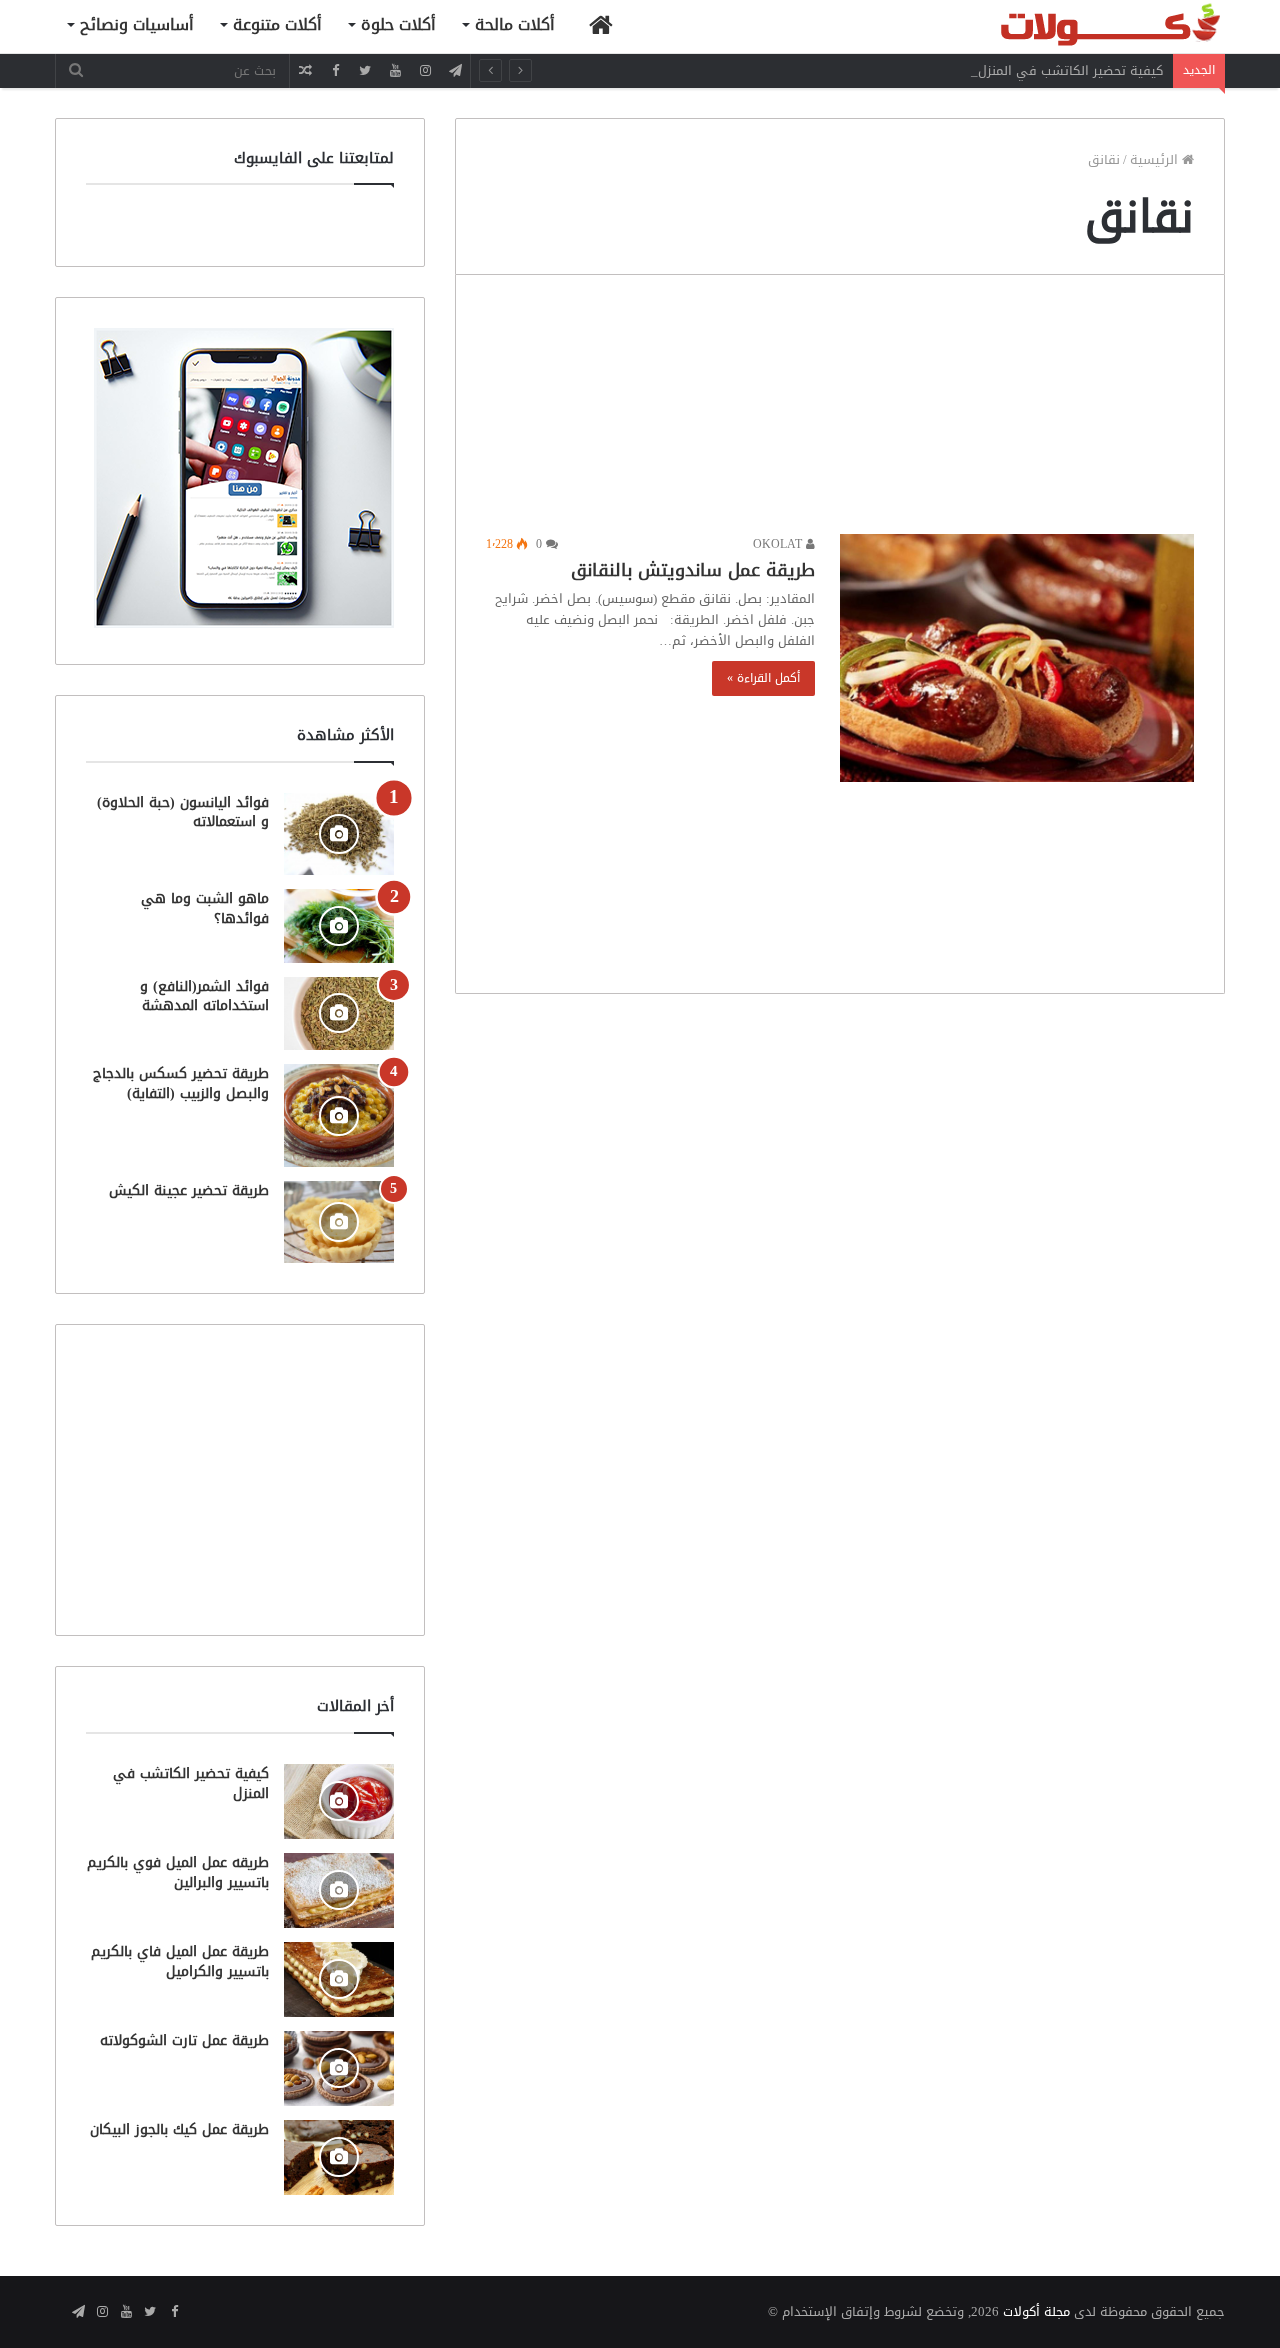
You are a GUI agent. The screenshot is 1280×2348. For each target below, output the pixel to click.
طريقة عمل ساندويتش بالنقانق (693, 570)
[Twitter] (365, 70)
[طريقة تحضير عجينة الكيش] (339, 1222)
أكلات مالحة (515, 24)
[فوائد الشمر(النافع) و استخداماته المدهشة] (339, 1013)
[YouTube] (395, 70)
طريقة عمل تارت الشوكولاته (184, 2040)
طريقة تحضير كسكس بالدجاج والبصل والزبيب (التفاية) (181, 1083)
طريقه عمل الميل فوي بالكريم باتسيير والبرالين (178, 1872)
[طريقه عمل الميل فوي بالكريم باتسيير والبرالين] (339, 1890)
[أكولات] (1075, 26)
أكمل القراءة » (763, 678)
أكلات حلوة (398, 24)
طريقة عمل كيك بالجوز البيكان (179, 2129)
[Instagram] (425, 70)
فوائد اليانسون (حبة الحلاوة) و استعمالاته (183, 812)
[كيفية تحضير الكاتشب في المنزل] (339, 1801)
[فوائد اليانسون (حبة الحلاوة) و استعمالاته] (339, 834)
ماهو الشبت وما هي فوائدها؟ (205, 908)
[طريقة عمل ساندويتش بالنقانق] (1017, 658)
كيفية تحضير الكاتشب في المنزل (1070, 70)
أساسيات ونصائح (137, 24)
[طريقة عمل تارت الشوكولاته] (339, 2068)
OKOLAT (779, 544)
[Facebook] (335, 70)
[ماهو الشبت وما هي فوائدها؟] (339, 925)
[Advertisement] (840, 409)
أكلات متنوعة (277, 24)
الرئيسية (1156, 159)
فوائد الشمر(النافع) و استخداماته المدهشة (204, 996)
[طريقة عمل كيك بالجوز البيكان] (339, 2157)
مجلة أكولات (1036, 2311)
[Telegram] (455, 70)
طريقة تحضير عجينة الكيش (189, 1190)
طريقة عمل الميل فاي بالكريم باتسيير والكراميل (180, 1961)
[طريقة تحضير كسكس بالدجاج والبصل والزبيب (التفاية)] (339, 1115)
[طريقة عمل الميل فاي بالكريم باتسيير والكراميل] (339, 1979)
